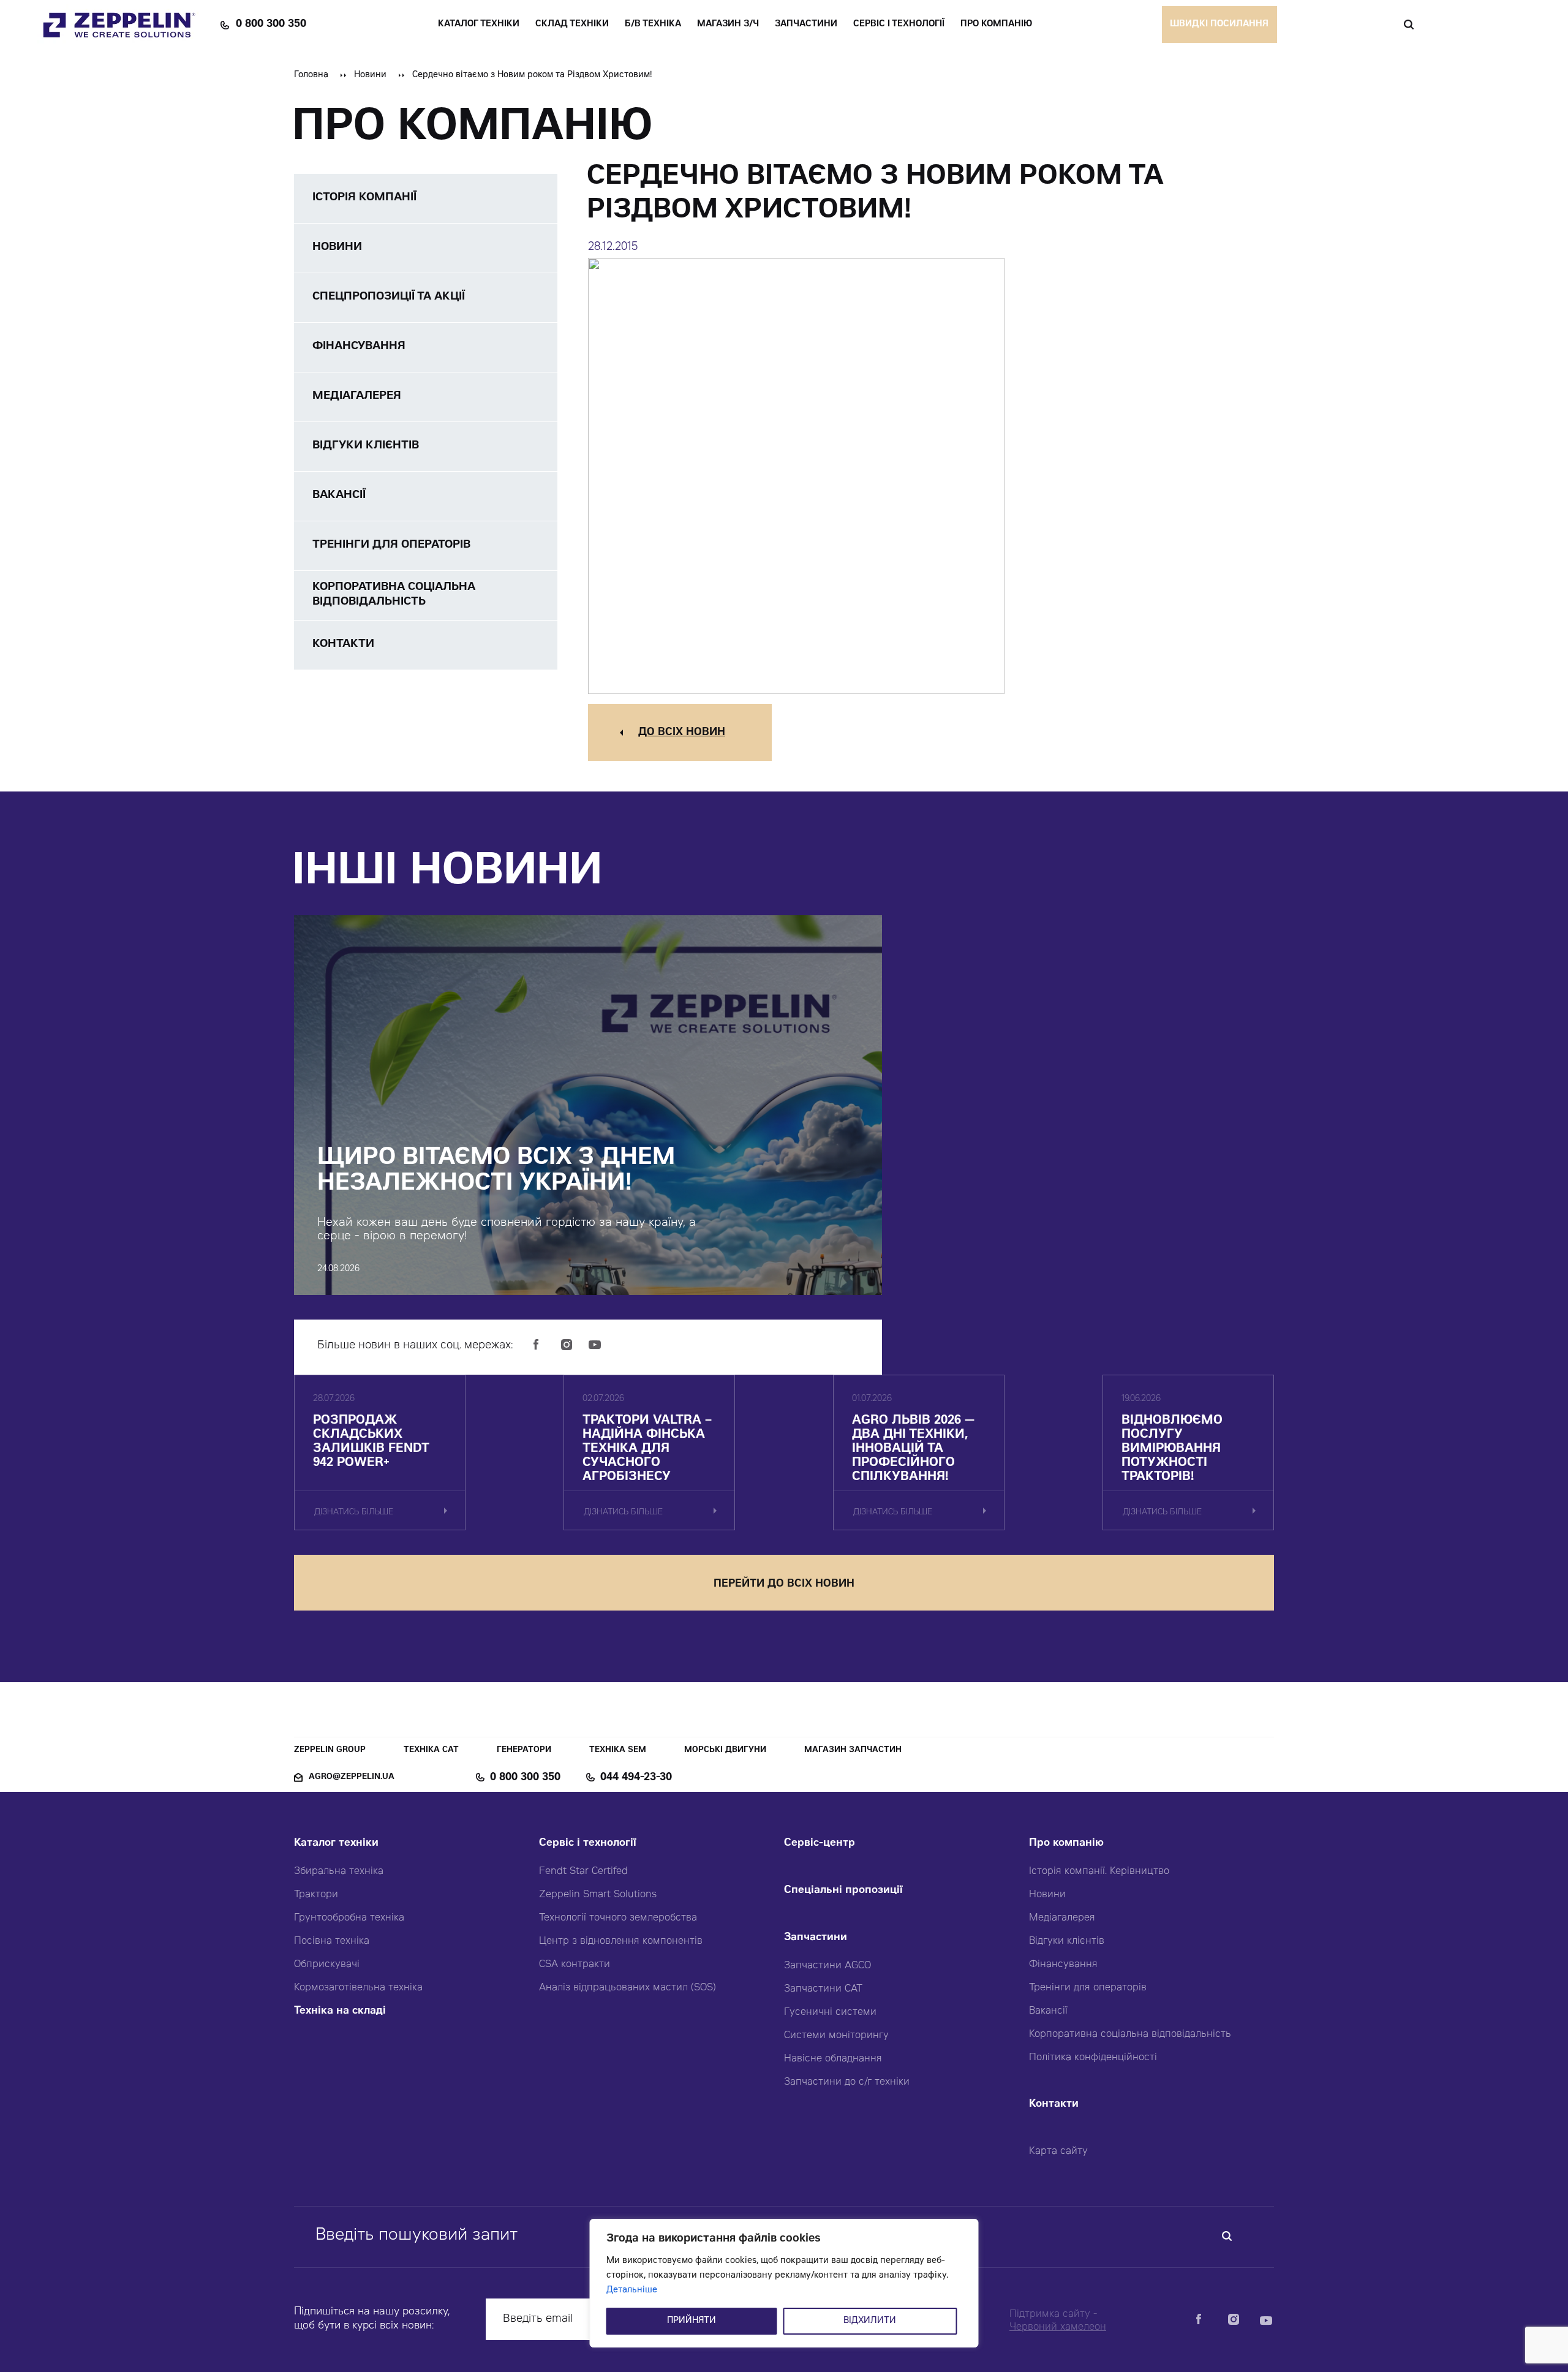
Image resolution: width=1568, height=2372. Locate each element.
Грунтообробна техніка (349, 1918)
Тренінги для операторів (1088, 1988)
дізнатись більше (354, 1513)
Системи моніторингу (836, 2036)
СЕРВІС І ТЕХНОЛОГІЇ (899, 25)
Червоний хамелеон (1058, 2327)
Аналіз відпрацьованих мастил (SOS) (628, 1988)
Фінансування (1063, 1965)
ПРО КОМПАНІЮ (996, 25)
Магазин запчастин (853, 1751)
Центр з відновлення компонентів (621, 1941)
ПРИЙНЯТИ (692, 2321)
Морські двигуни (725, 1751)
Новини (370, 75)
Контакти (1054, 2105)
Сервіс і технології (588, 1844)
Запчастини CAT (823, 1989)
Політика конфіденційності (1093, 2058)
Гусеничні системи (830, 2012)
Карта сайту (1058, 2151)
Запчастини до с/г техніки (847, 2082)
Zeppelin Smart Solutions (598, 1895)
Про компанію (1066, 1844)
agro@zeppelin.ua (352, 1777)
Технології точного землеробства (618, 1918)
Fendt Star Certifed (583, 1872)
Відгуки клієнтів (1067, 1941)
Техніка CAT (431, 1751)
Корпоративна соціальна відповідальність (1130, 2034)
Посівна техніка (332, 1941)
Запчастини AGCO (827, 1966)
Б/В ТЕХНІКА (653, 25)
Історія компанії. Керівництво (1099, 1872)
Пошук (1408, 25)
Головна (311, 75)
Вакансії (1048, 2011)
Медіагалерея (1062, 1918)
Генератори (524, 1751)
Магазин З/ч (728, 25)
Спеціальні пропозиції (843, 1891)
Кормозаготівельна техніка (358, 1988)
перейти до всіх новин (784, 1584)
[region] (784, 2283)
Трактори (316, 1895)
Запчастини (816, 1938)
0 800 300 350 (271, 25)
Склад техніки (572, 25)
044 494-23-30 (636, 1778)
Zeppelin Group (330, 1751)
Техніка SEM (618, 1751)
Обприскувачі (327, 1965)
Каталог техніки (336, 1844)
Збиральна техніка (339, 1872)
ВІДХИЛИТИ (870, 2321)
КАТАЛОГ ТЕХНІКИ (479, 25)
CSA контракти (575, 1965)
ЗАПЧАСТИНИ (806, 25)
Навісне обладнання (833, 2059)
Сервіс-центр (820, 1844)
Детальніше (632, 2291)
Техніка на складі (340, 2011)
